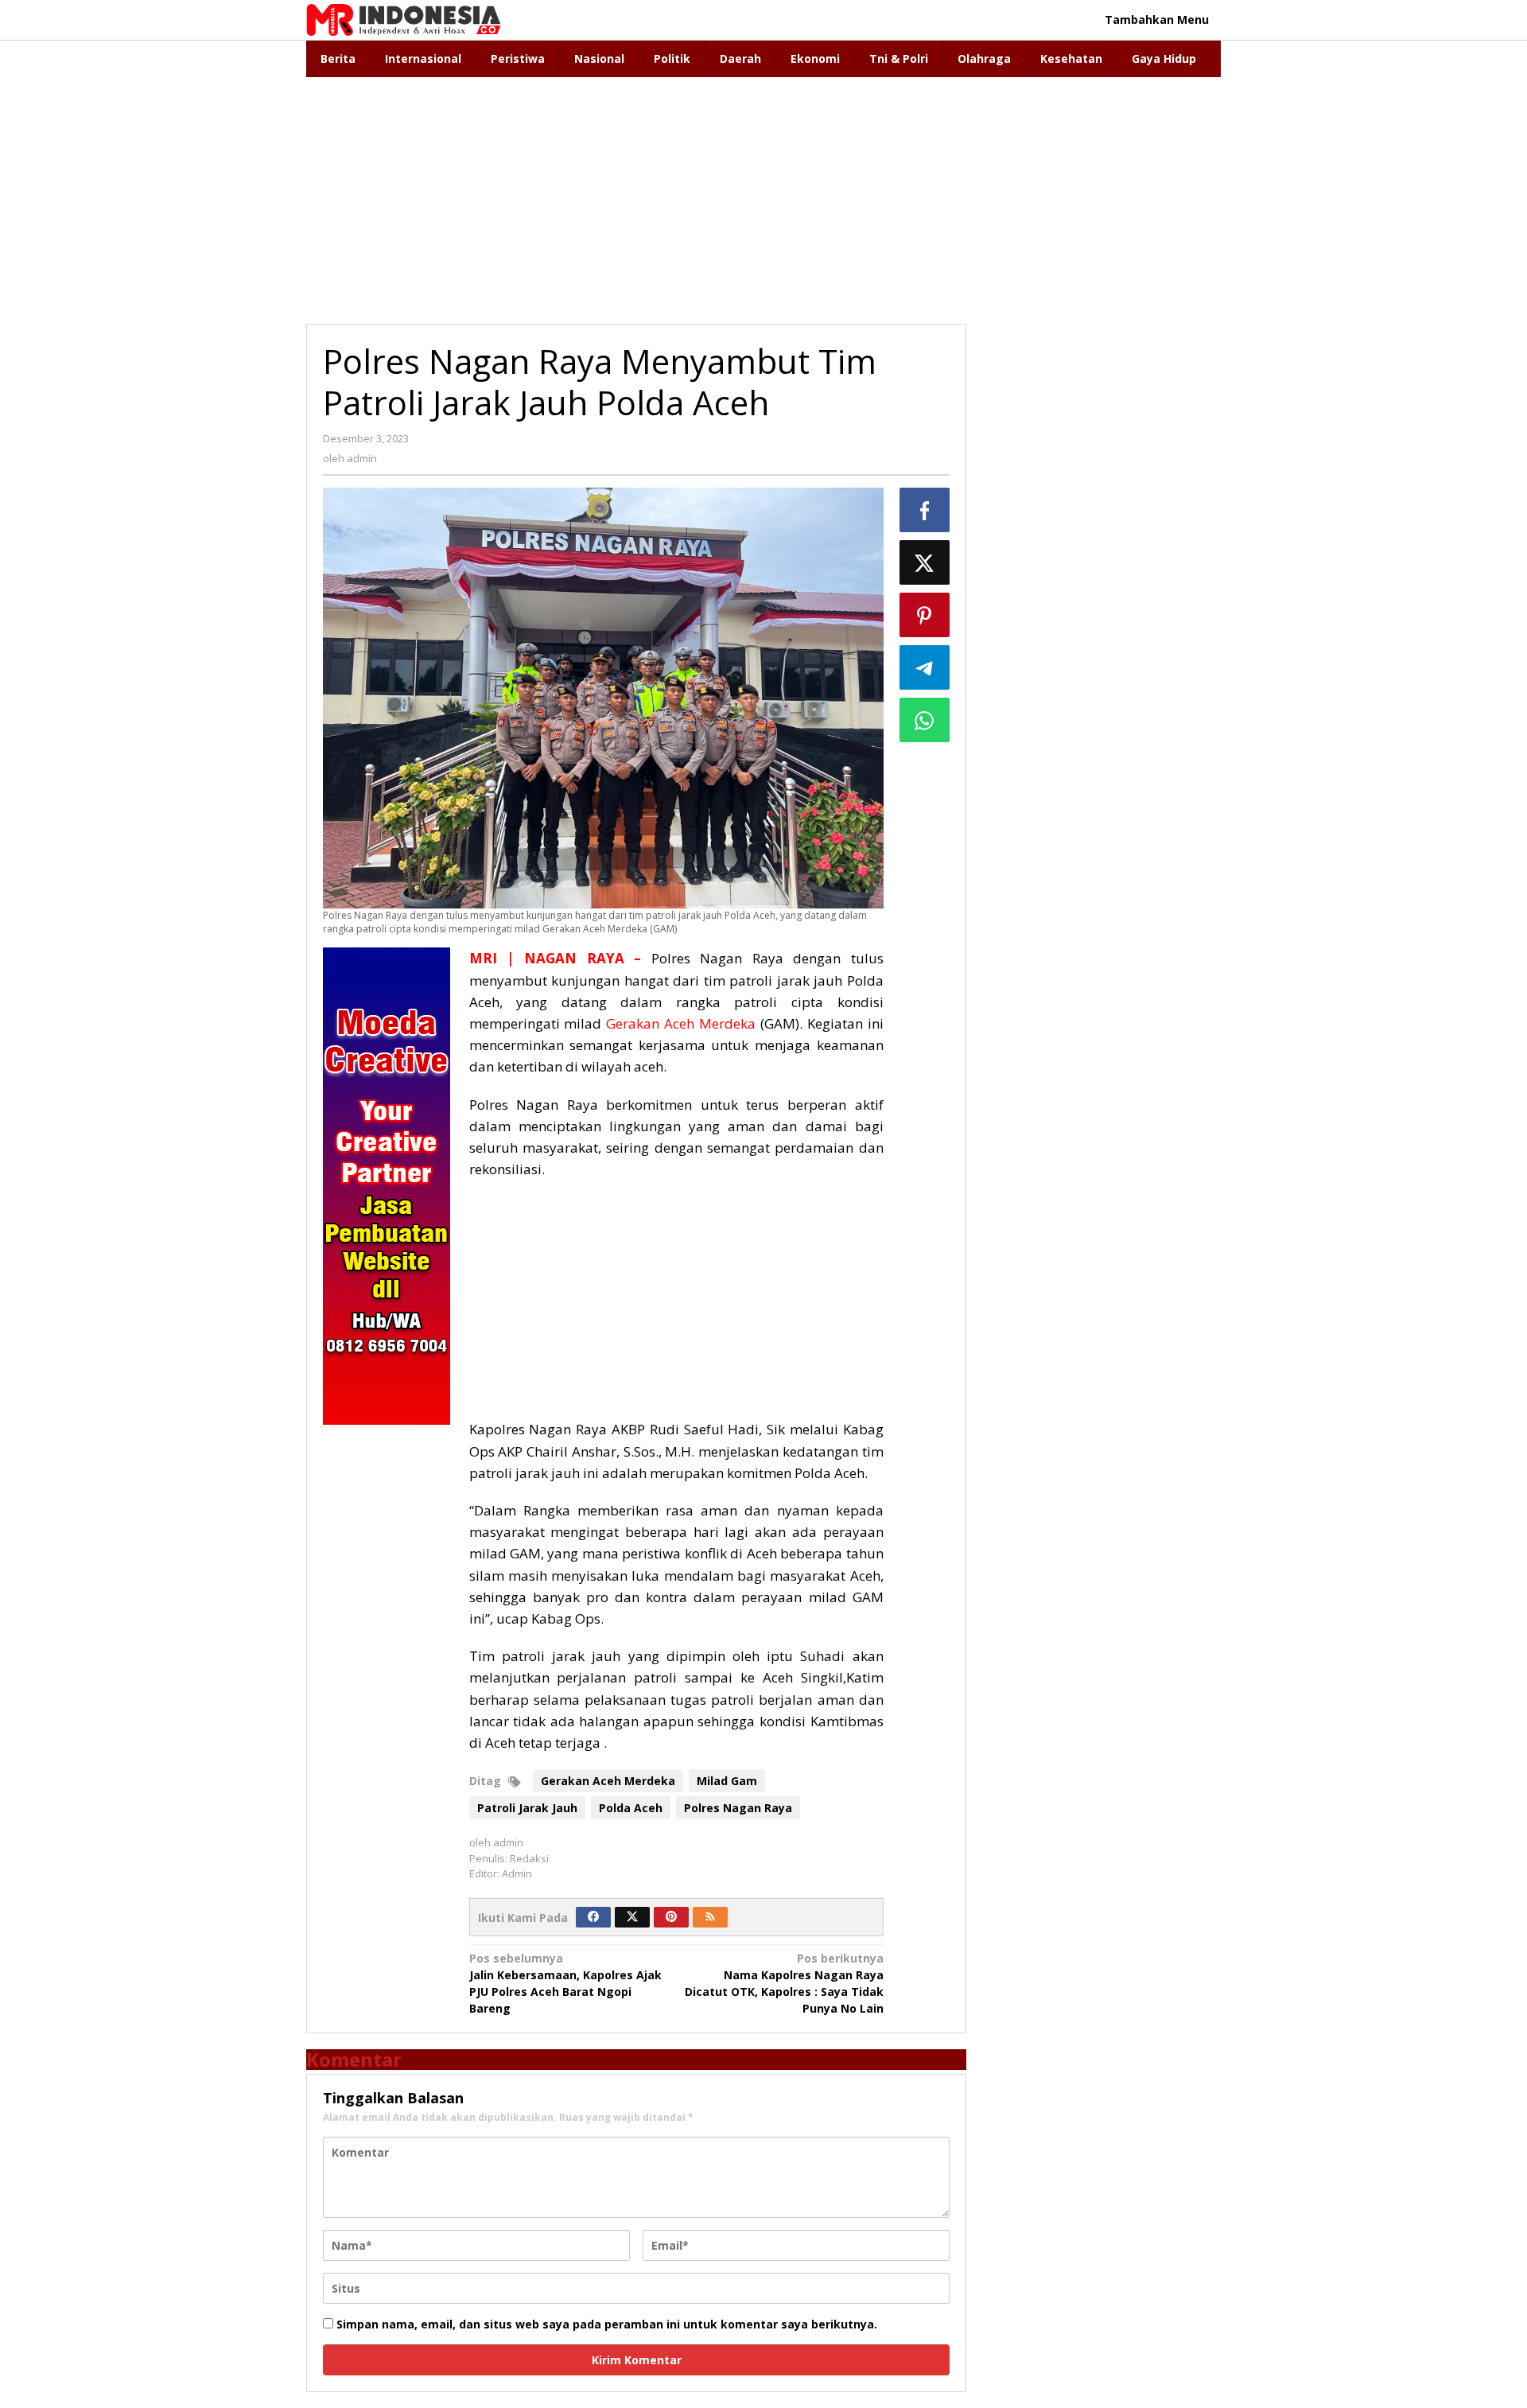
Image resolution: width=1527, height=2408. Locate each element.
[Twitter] (632, 1917)
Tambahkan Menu (1157, 19)
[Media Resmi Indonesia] (404, 19)
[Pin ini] (925, 615)
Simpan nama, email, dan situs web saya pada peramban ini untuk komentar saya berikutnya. (607, 2324)
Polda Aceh (631, 1808)
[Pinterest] (671, 1917)
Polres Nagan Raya (738, 1808)
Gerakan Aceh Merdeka (681, 1023)
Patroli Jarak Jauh (527, 1808)
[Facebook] (593, 1917)
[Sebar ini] (925, 510)
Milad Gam (727, 1781)
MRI (483, 958)
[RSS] (710, 1917)
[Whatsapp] (925, 720)
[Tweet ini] (925, 562)
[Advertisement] (763, 196)
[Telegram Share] (925, 667)
